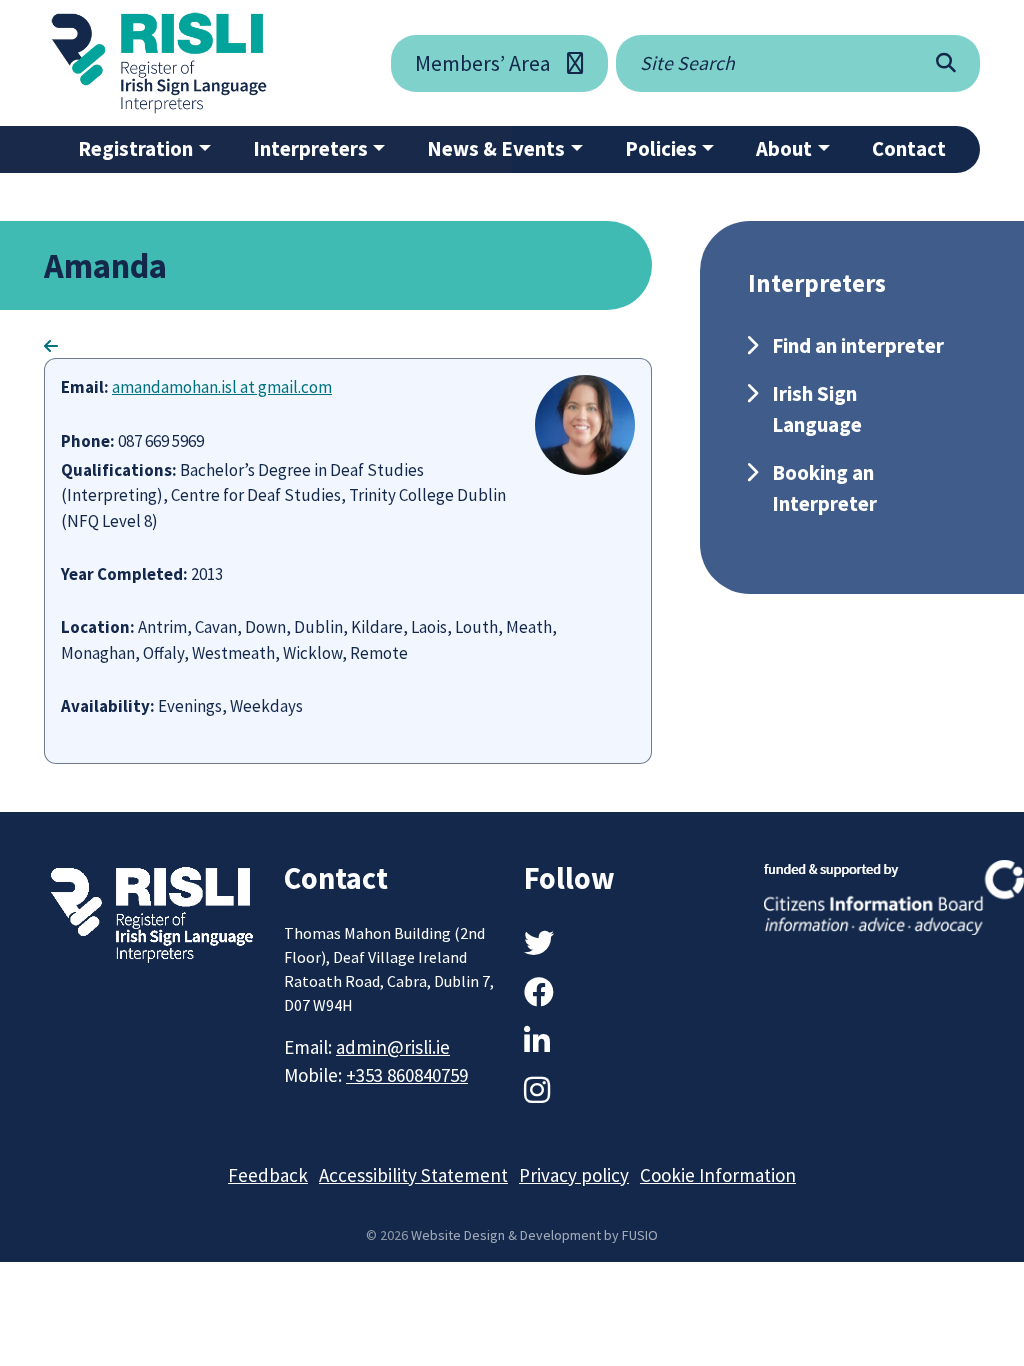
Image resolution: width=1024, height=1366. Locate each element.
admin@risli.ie (393, 1047)
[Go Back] (51, 346)
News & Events (496, 149)
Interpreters (310, 149)
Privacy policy (574, 1175)
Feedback (268, 1175)
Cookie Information (718, 1175)
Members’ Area (483, 63)
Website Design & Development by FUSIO (534, 1235)
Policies (661, 149)
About (784, 149)
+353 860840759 (407, 1075)
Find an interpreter (858, 345)
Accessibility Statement (413, 1175)
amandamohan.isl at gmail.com (222, 387)
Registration (135, 149)
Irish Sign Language (817, 409)
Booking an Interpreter (824, 488)
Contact (909, 149)
